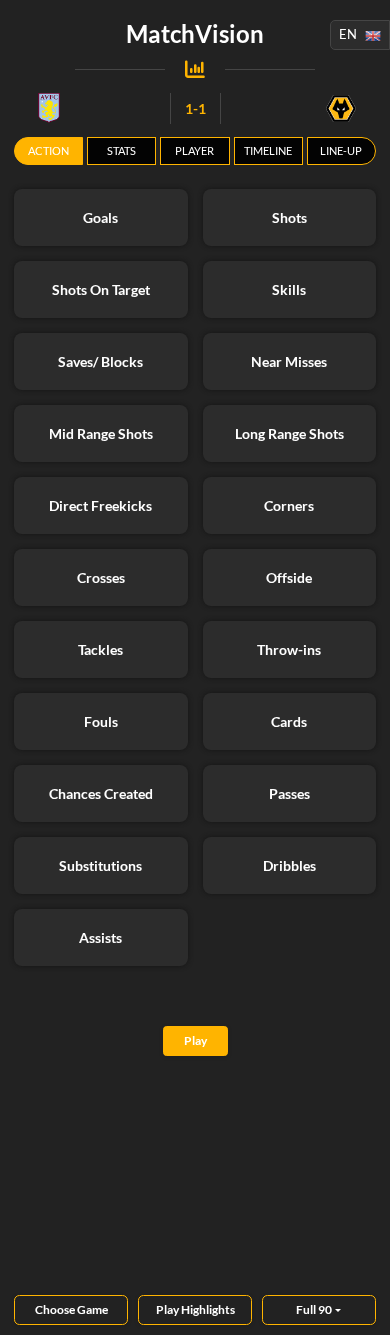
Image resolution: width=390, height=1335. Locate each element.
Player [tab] (194, 150)
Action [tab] (48, 150)
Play (195, 1040)
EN (348, 34)
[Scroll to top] (360, 1305)
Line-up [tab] (341, 150)
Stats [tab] (121, 150)
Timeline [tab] (268, 150)
